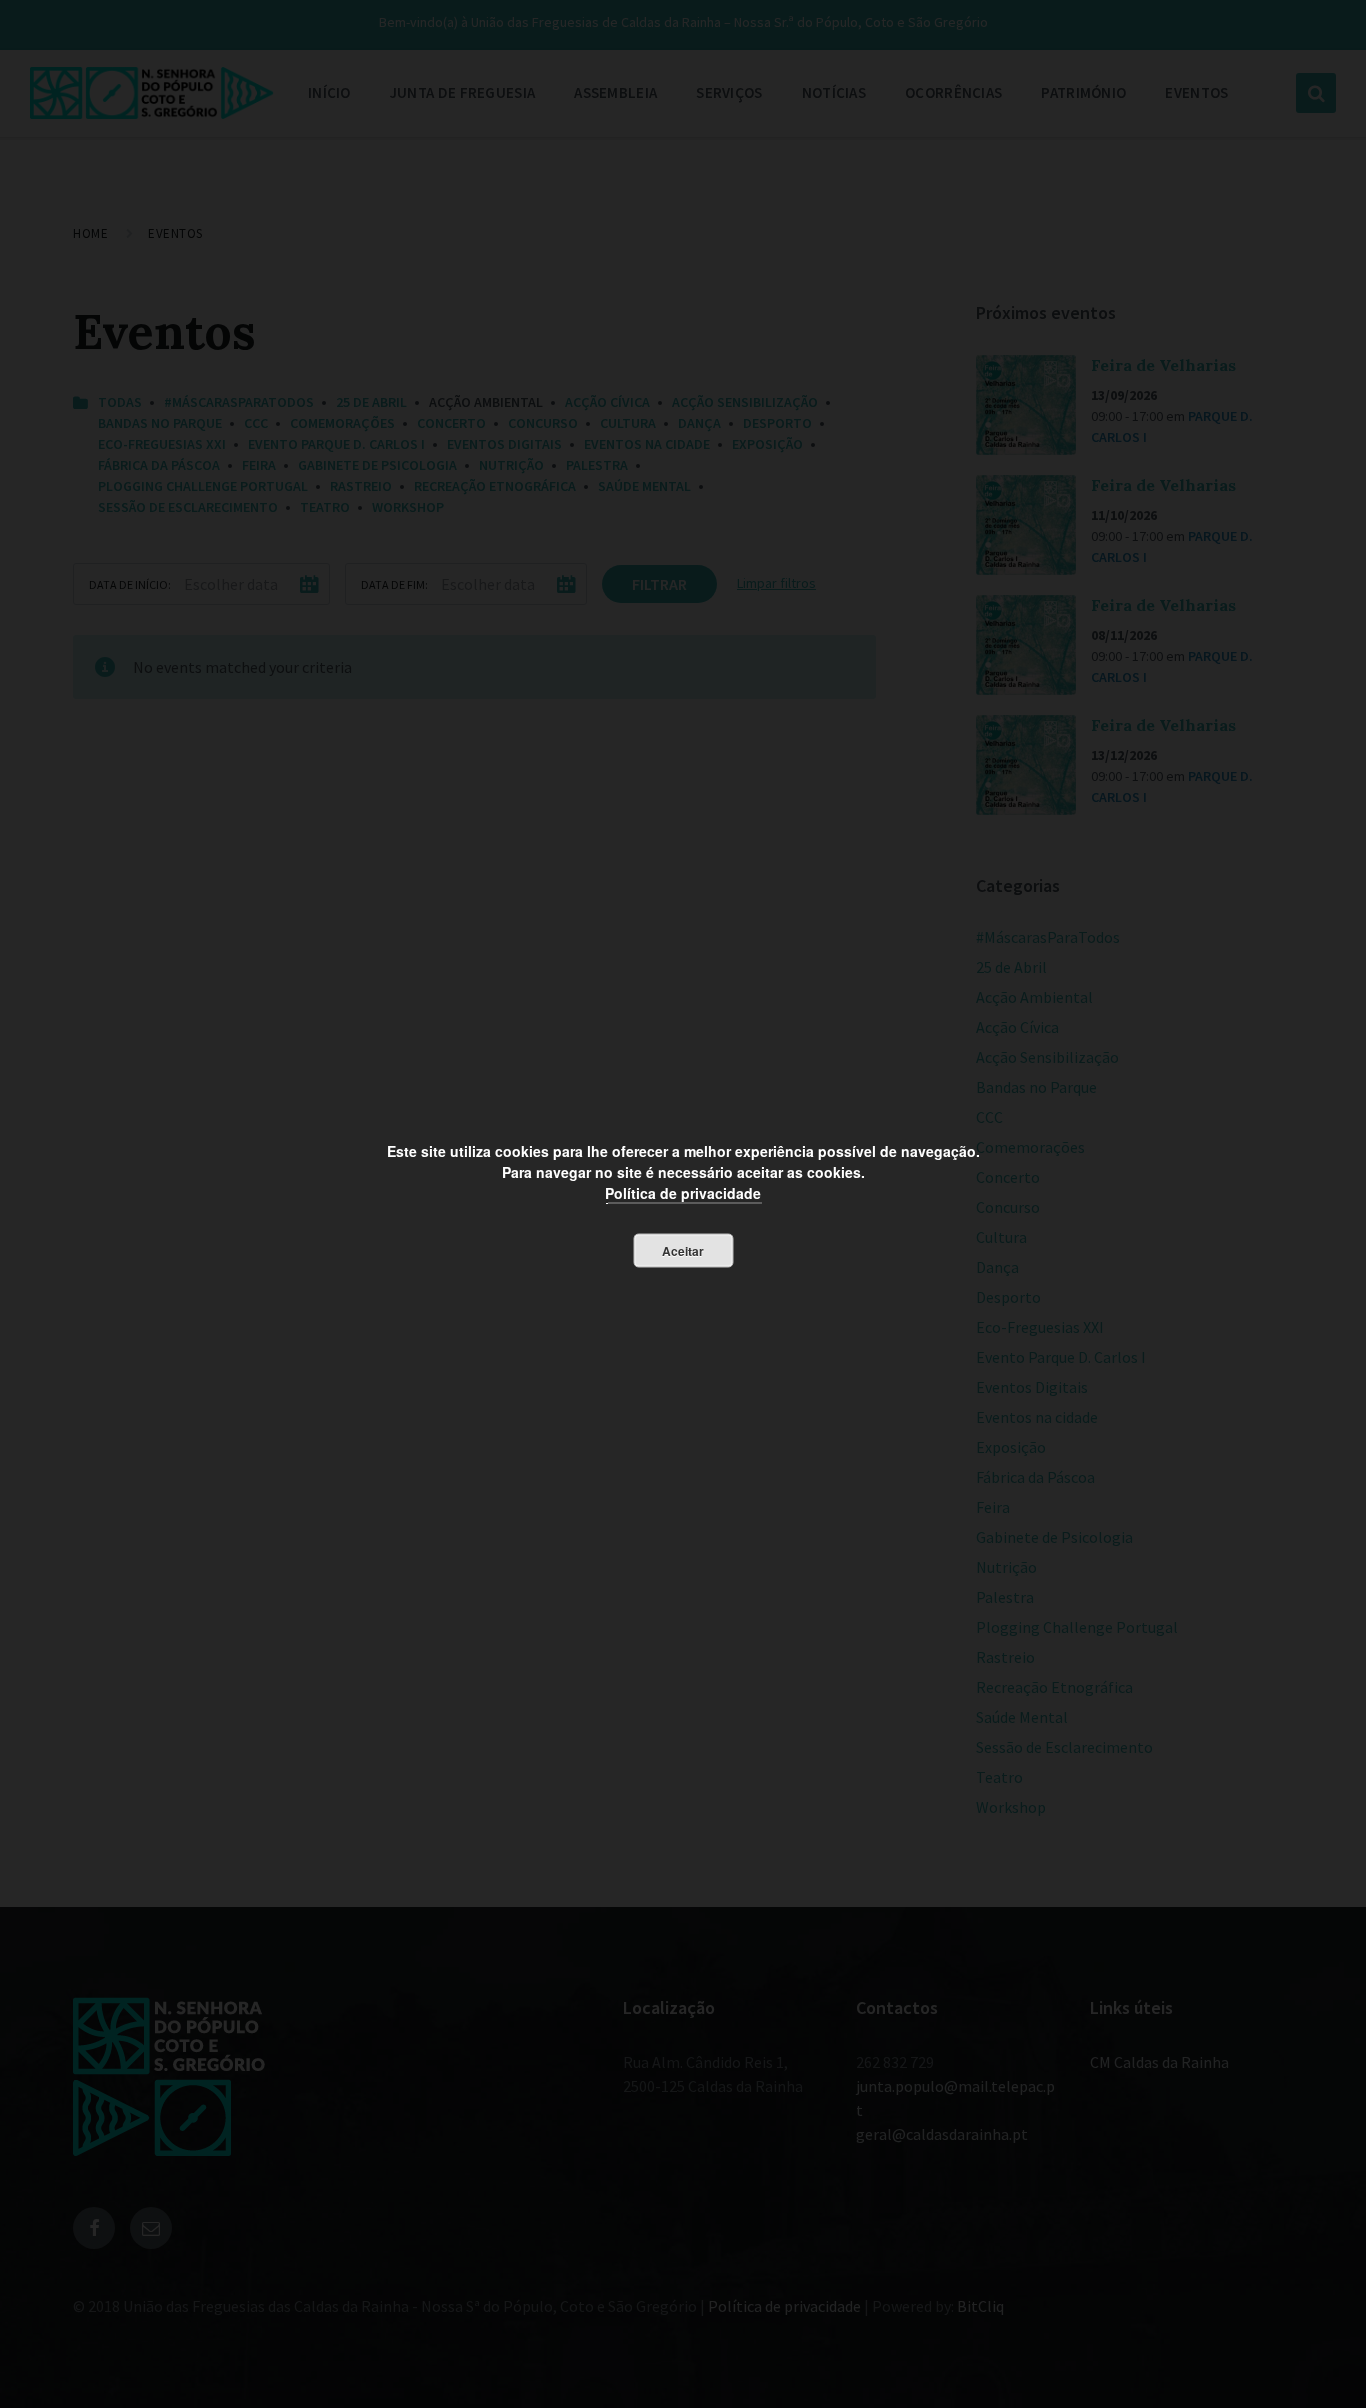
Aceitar (683, 1251)
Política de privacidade (683, 1193)
